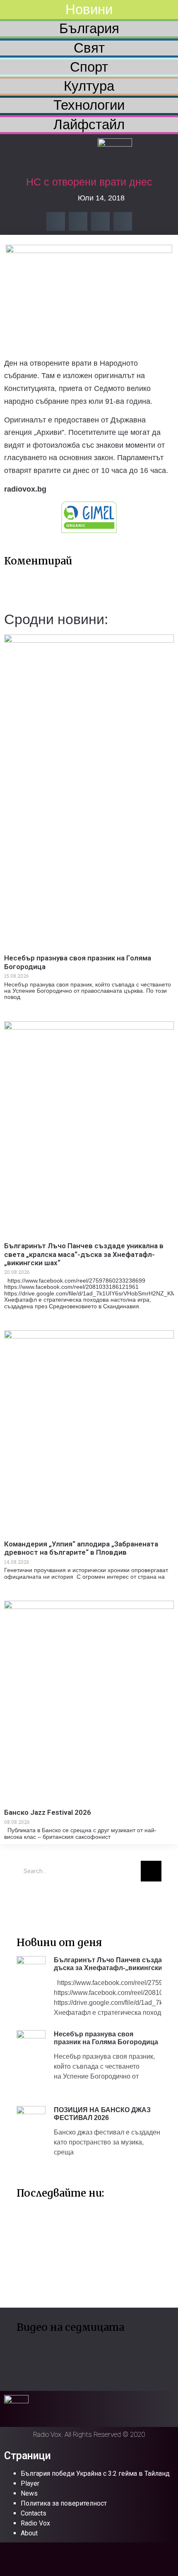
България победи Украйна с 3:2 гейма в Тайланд (95, 2473)
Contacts (34, 2513)
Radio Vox (35, 2523)
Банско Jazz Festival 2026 (48, 1812)
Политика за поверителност (64, 2503)
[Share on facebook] (56, 221)
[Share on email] (100, 221)
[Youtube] (52, 1900)
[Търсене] (151, 1871)
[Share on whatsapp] (123, 221)
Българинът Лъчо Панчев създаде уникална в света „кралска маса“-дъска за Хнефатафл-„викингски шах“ (84, 1254)
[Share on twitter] (78, 221)
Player (30, 2483)
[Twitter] (27, 1900)
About (29, 2533)
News (29, 2493)
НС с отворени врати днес (89, 182)
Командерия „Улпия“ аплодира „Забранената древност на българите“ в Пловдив (81, 1548)
